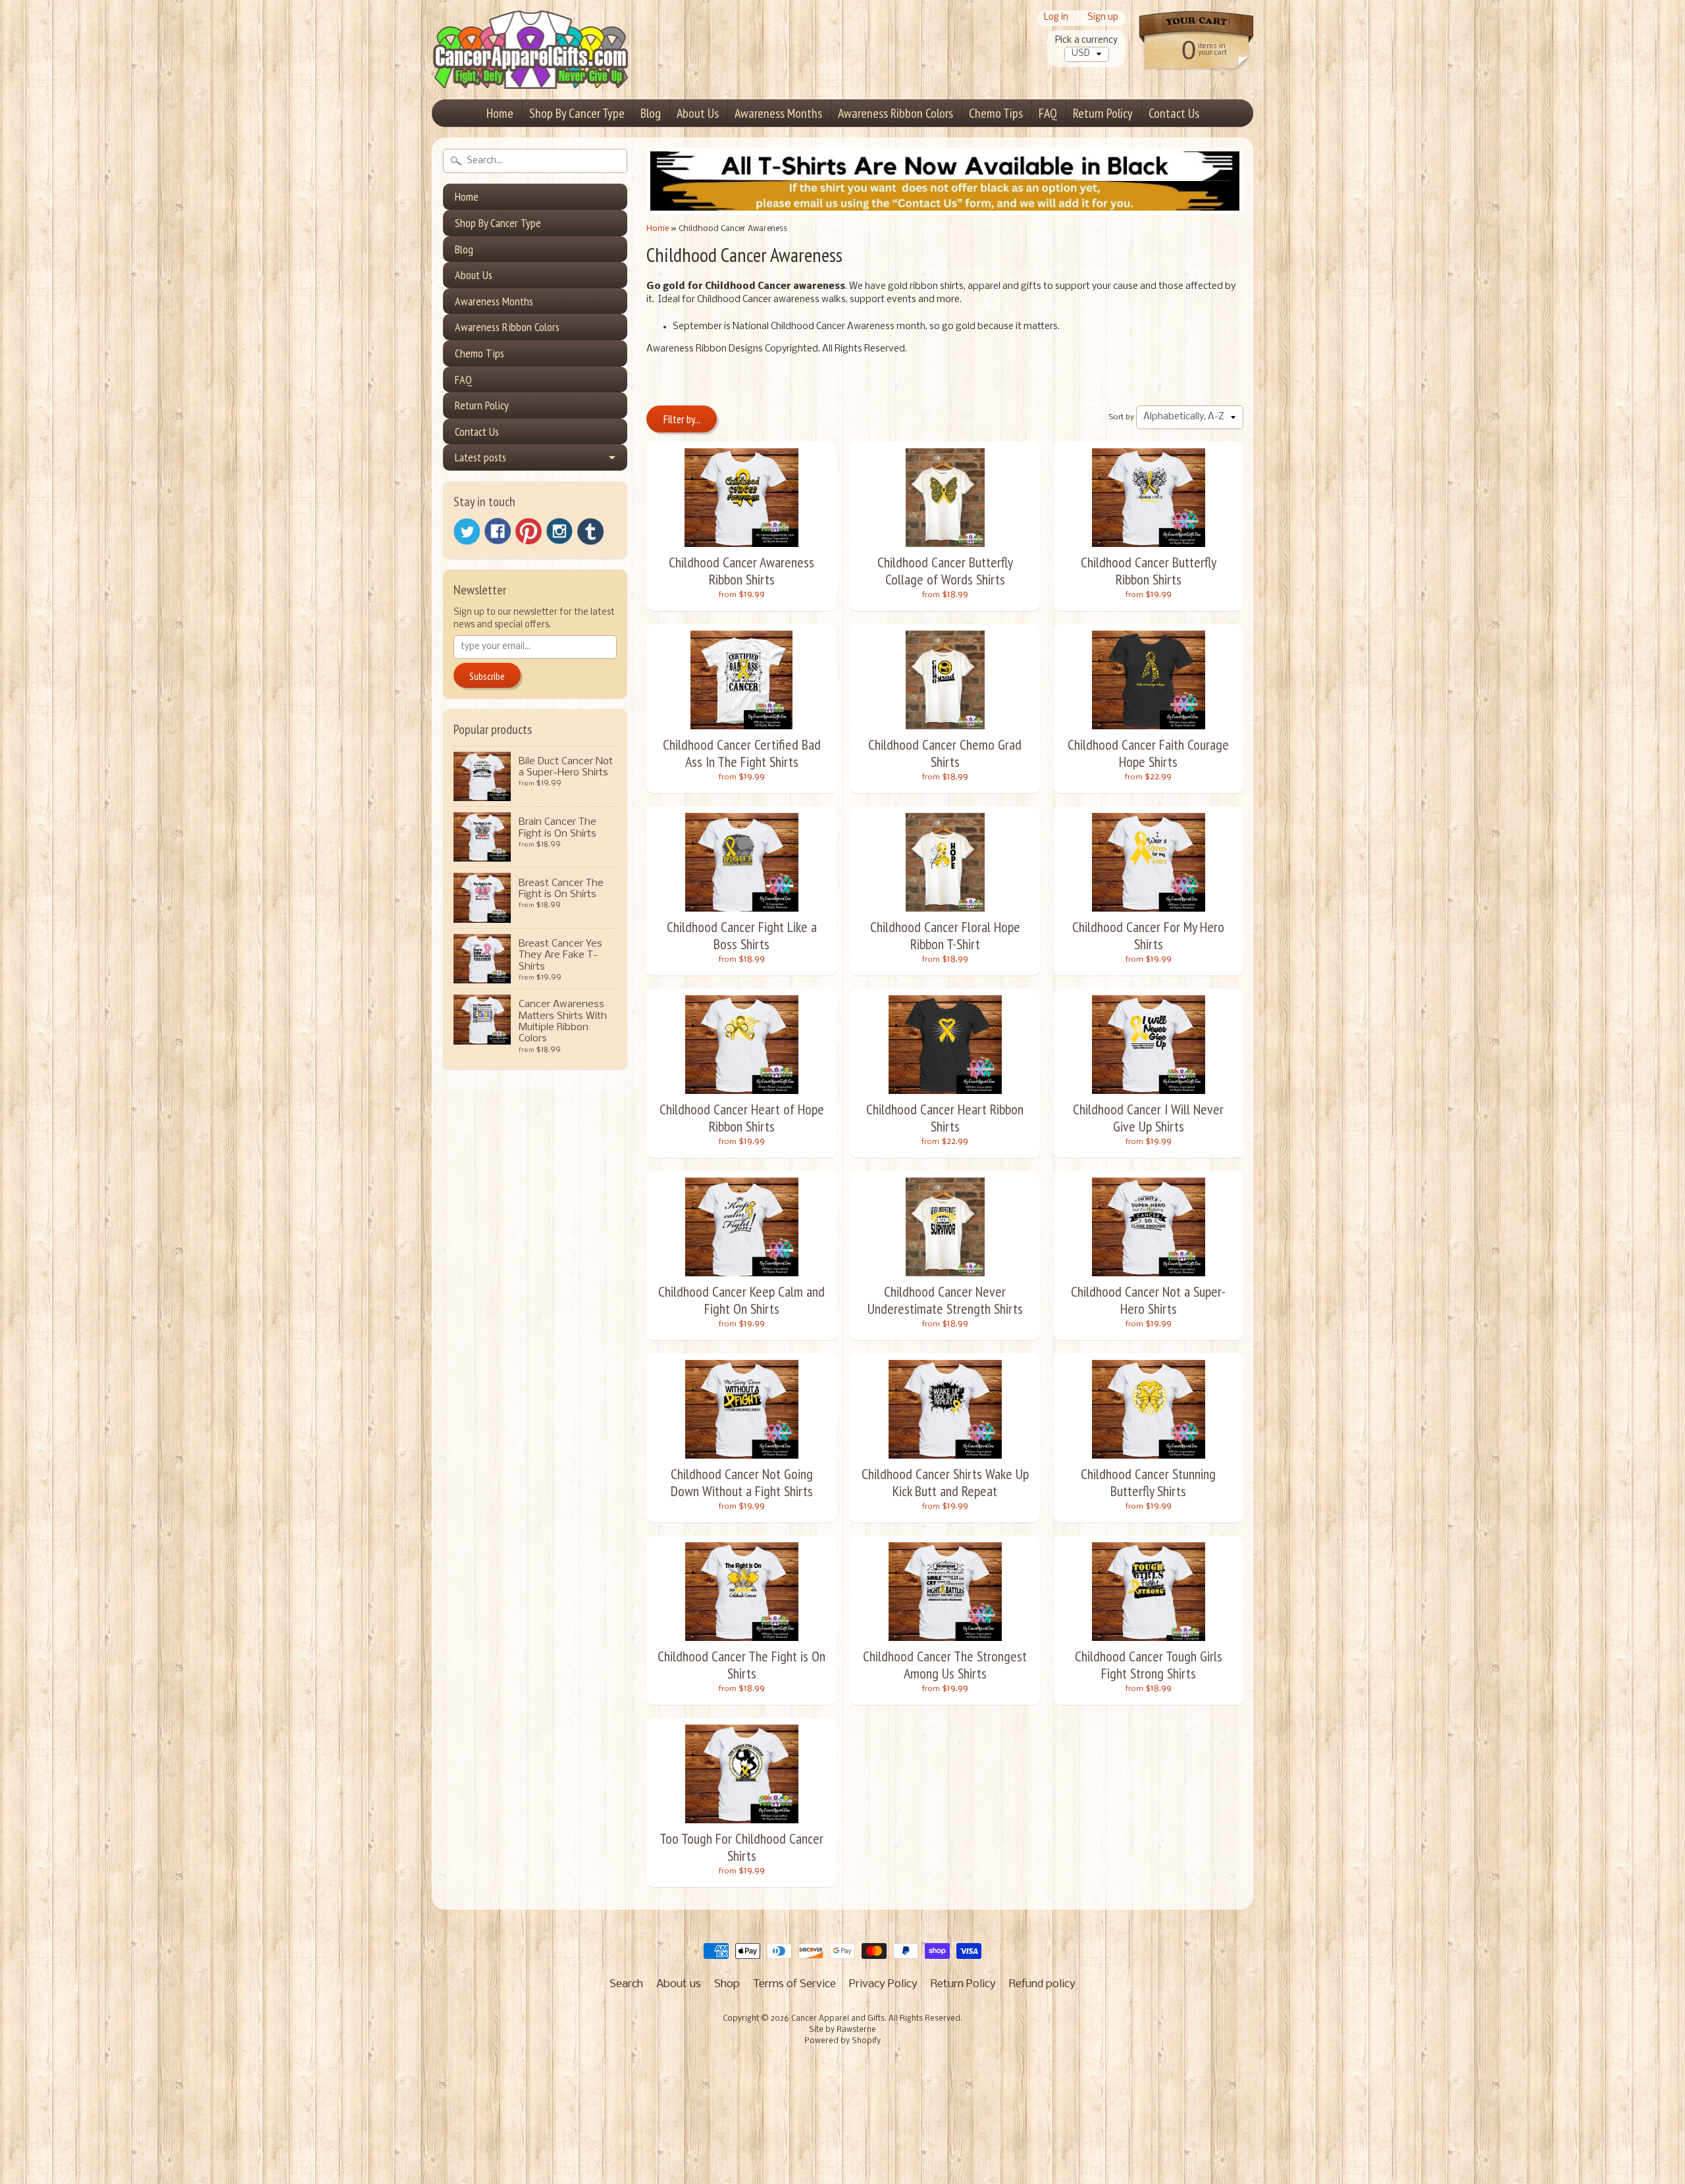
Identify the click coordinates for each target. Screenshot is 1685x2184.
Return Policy (1103, 113)
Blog (651, 113)
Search (626, 1984)
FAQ (1048, 113)
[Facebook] (498, 531)
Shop (727, 1984)
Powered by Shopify (842, 2041)
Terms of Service (794, 1984)
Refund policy (1042, 1984)
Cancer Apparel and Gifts (838, 2019)
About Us (698, 113)
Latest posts (480, 457)
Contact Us (1174, 113)
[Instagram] (559, 531)
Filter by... (682, 419)
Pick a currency (1086, 40)
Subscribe (487, 676)
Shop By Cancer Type (577, 113)
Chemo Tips (996, 113)
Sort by (1122, 417)
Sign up (1103, 18)
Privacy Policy (883, 1984)
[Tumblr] (590, 532)
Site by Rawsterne (842, 2030)
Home (500, 113)
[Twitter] (467, 532)
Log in (1056, 18)
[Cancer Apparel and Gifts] (531, 70)
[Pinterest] (529, 531)
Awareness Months (778, 113)
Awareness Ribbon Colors (895, 113)
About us (679, 1984)
